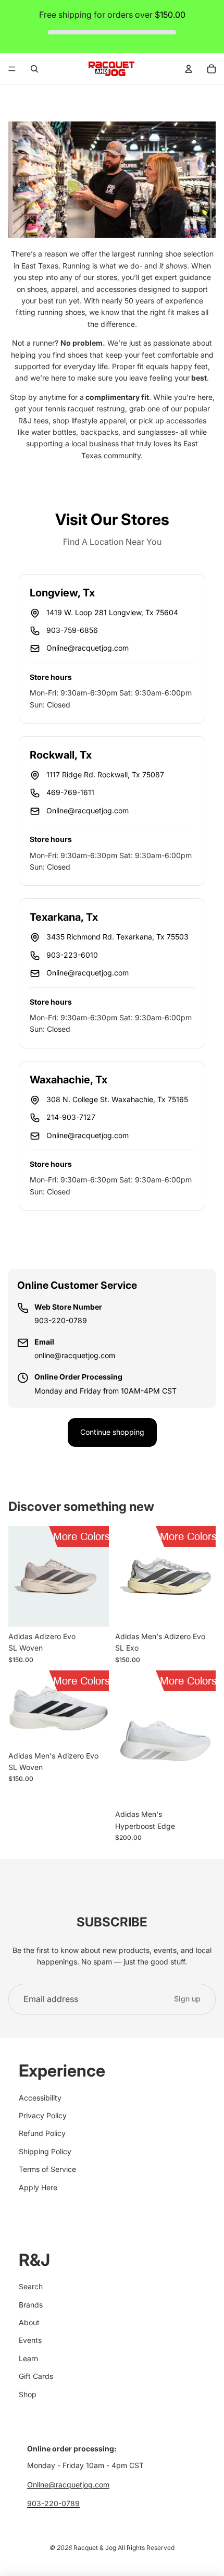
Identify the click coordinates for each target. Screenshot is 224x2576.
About (29, 2322)
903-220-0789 (61, 1320)
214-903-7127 (71, 1117)
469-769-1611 (70, 792)
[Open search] (34, 69)
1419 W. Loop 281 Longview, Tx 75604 (112, 612)
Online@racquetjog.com (88, 648)
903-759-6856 (72, 630)
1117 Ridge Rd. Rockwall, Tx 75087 (105, 774)
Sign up (187, 1999)
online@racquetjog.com (75, 1355)
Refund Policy (42, 2133)
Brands (31, 2305)
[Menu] (12, 69)
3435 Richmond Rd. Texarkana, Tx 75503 (117, 937)
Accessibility (40, 2098)
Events (30, 2340)
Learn (28, 2358)
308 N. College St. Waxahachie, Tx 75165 (117, 1099)
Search (31, 2286)
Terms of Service (47, 2169)
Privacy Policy (43, 2115)
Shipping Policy (45, 2151)
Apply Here (38, 2187)
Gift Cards (36, 2376)
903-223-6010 (72, 955)
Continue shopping (112, 1432)
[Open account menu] (189, 69)
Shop (28, 2394)
